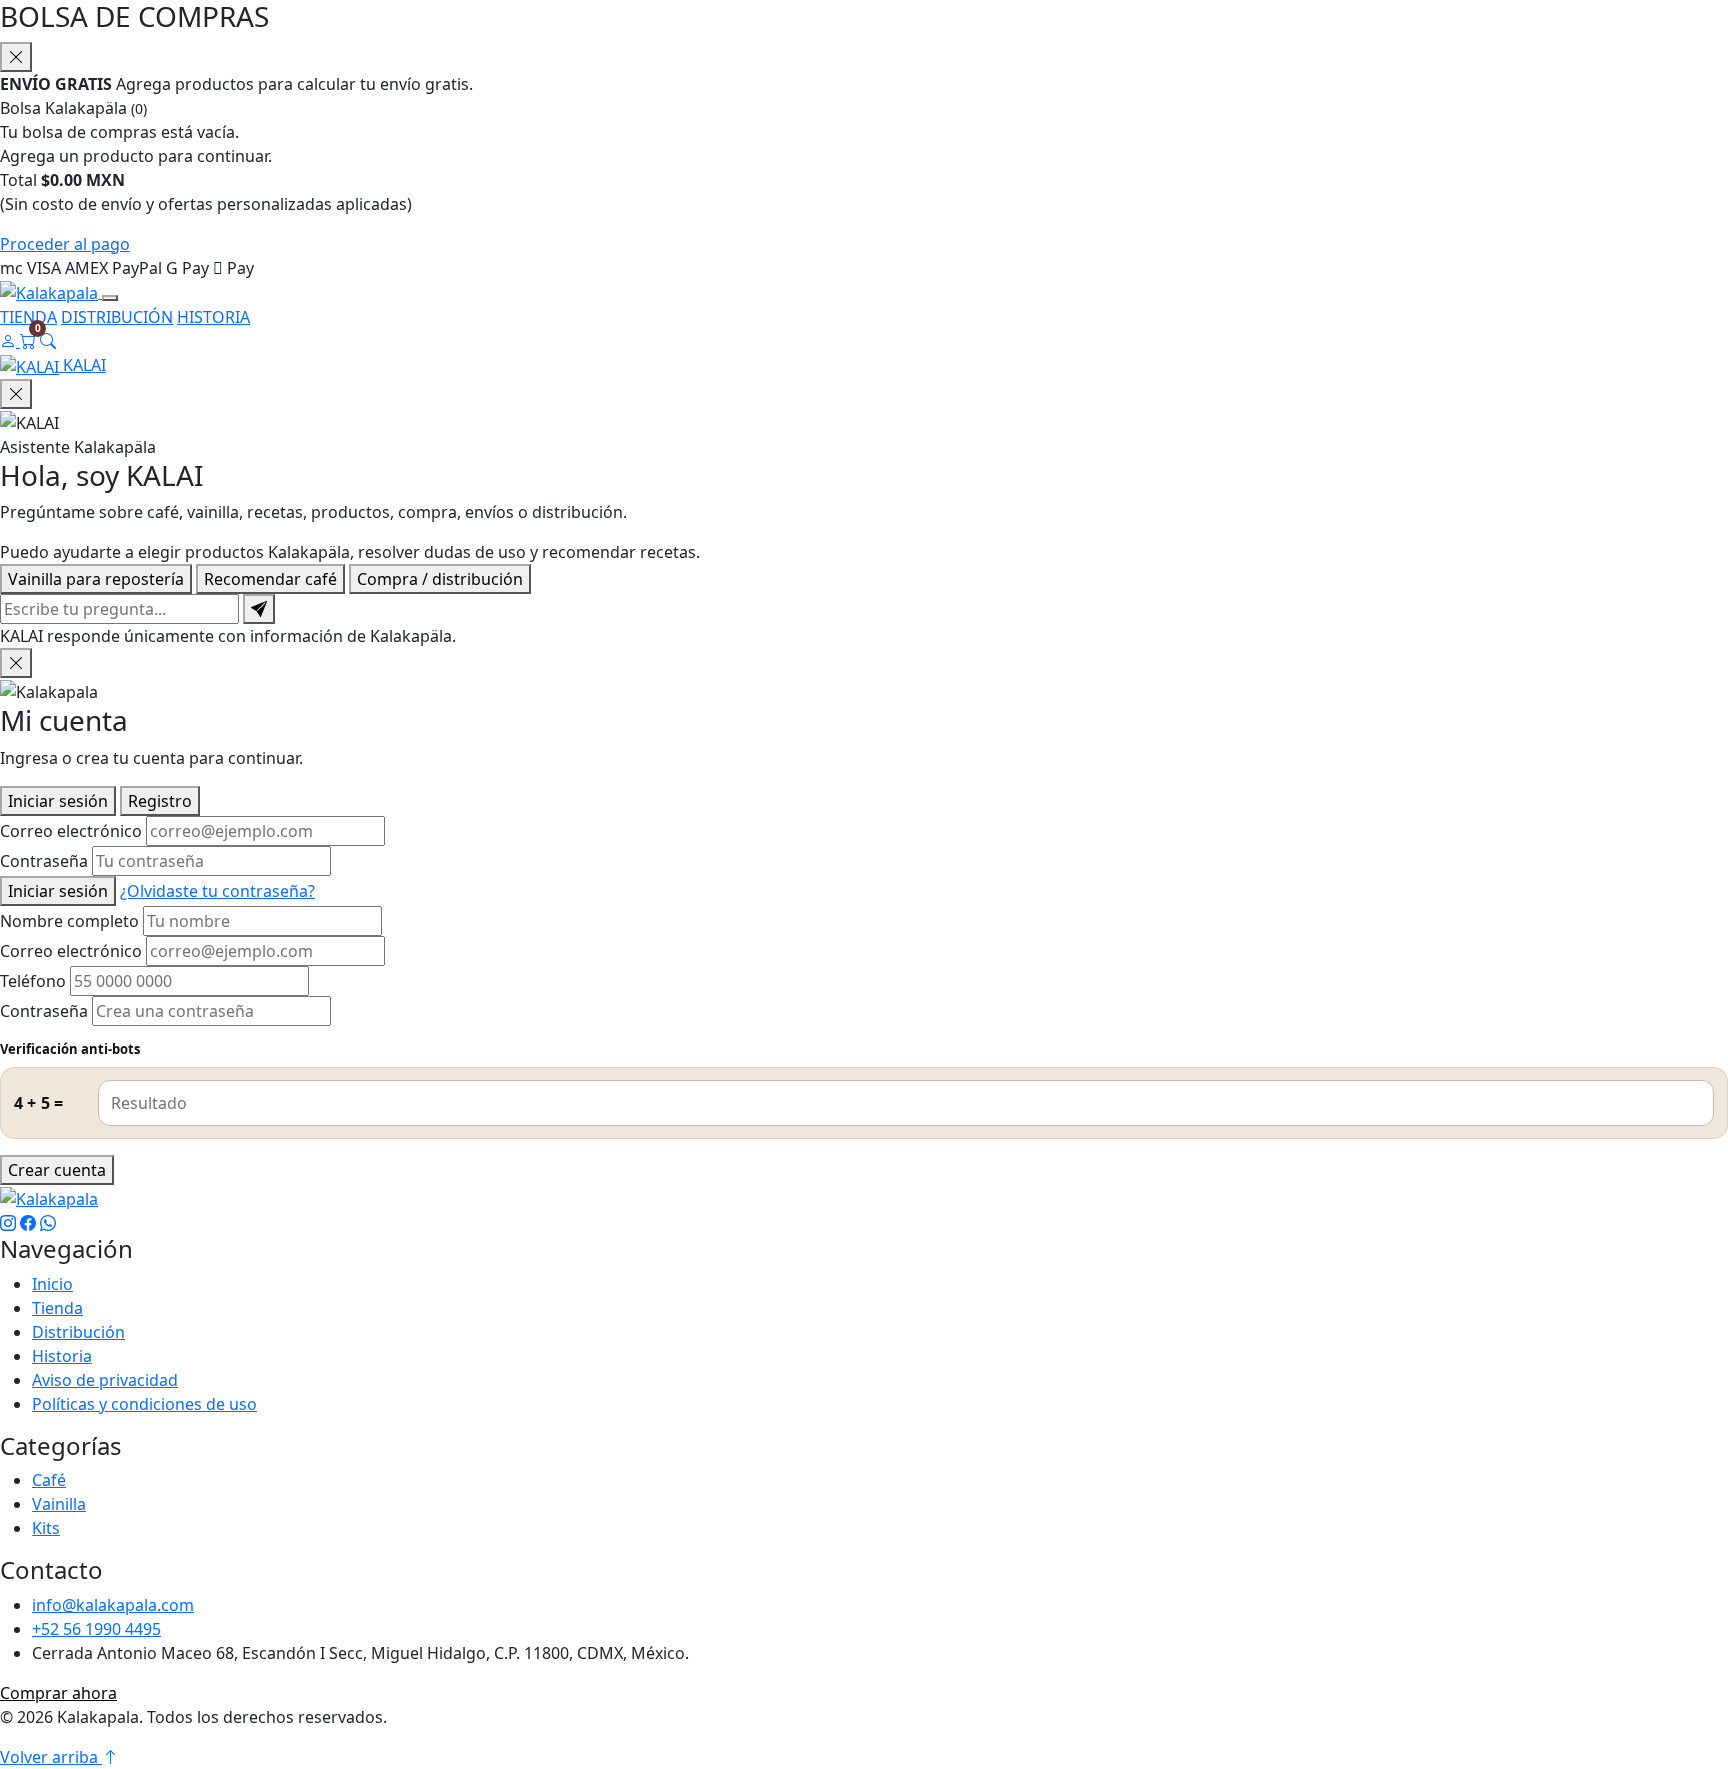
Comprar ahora (58, 1693)
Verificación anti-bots (70, 1049)
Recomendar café (270, 579)
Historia (62, 1356)
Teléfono (33, 981)
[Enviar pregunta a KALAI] (259, 609)
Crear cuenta (57, 1170)
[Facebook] (28, 1223)
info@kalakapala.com (113, 1605)
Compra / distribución (440, 579)
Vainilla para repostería (96, 579)
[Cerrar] (16, 663)
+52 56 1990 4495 (96, 1629)
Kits (46, 1528)
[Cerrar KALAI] (16, 394)
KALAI (82, 365)
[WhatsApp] (48, 1223)
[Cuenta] (10, 341)
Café (49, 1480)
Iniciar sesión (58, 801)
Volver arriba (51, 1757)
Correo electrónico (71, 831)
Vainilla (59, 1504)
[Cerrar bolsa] (16, 57)
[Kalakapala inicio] (51, 292)
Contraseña (44, 861)
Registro (160, 801)
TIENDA (28, 317)
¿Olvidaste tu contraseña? (217, 891)
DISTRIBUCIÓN (117, 317)
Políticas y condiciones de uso (144, 1404)
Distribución (78, 1332)
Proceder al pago (65, 244)
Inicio (52, 1284)
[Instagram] (8, 1223)
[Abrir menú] (110, 298)
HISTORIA (213, 317)
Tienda (57, 1308)
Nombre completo (69, 921)
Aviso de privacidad (105, 1380)
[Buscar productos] (48, 341)
